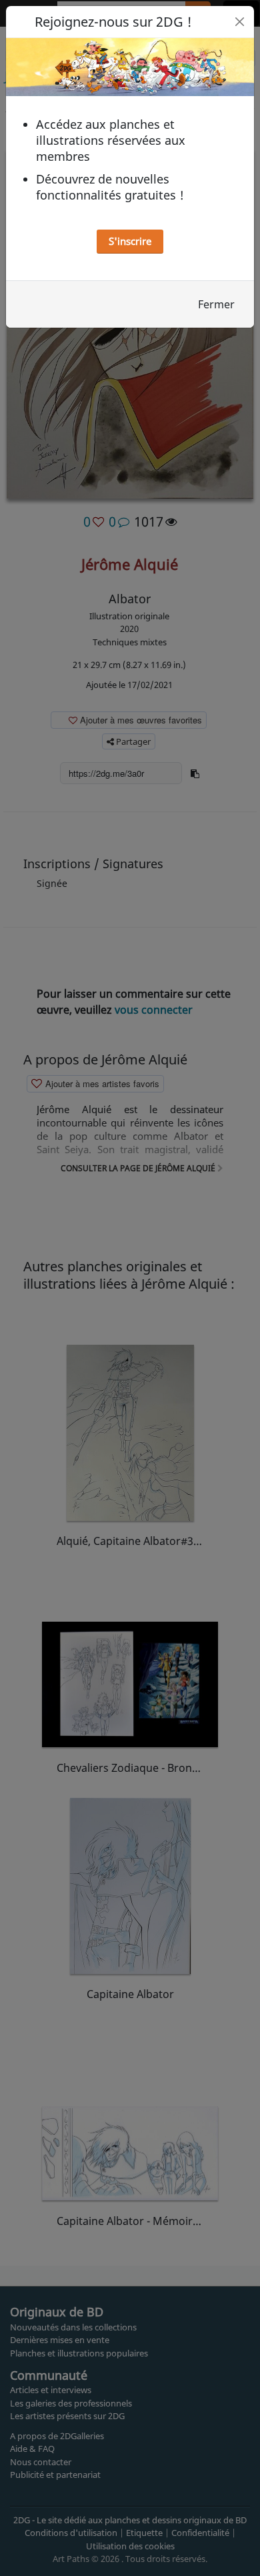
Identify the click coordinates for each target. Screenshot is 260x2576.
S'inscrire (130, 241)
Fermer (216, 304)
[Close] (240, 22)
